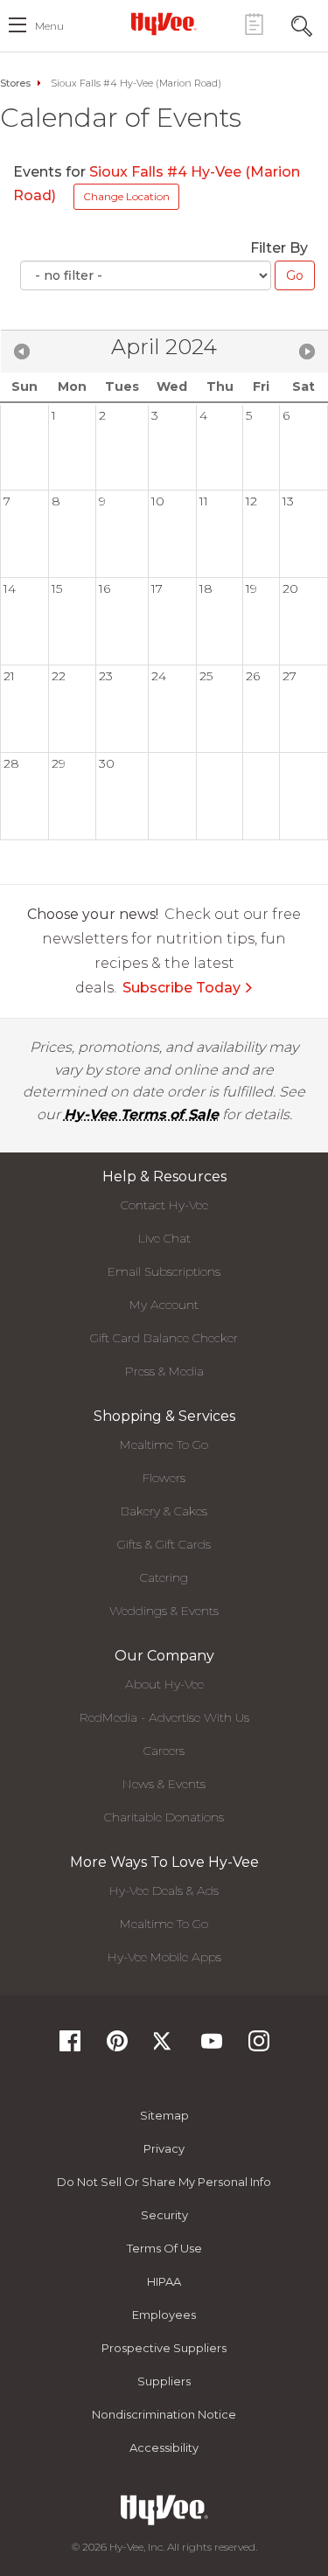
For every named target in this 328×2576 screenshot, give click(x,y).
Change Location (126, 196)
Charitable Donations (164, 1817)
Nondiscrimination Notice (164, 2414)
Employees (164, 2315)
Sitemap (164, 2115)
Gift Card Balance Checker (164, 1338)
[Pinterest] (117, 2047)
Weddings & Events (164, 1611)
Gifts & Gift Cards (164, 1544)
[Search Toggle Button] (302, 24)
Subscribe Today (181, 988)
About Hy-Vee (164, 1684)
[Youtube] (212, 2047)
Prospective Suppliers (164, 2348)
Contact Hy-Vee (164, 1205)
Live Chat (164, 1238)
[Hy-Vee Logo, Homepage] (164, 24)
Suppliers (164, 2381)
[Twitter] (164, 2047)
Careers (164, 1751)
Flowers (164, 1478)
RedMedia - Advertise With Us (164, 1717)
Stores (15, 83)
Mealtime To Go (164, 1445)
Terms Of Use (164, 2248)
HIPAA (164, 2281)
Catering (164, 1577)
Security (164, 2215)
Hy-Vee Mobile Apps (164, 1957)
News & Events (164, 1784)
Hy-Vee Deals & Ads (164, 1890)
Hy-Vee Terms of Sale (141, 1114)
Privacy (164, 2148)
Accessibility (164, 2447)
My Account (164, 1305)
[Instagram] (259, 2047)
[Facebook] (70, 2047)
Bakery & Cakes (164, 1511)
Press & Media (164, 1371)
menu (49, 26)
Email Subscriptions (164, 1271)
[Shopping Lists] (254, 24)
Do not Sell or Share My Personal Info (164, 2182)
